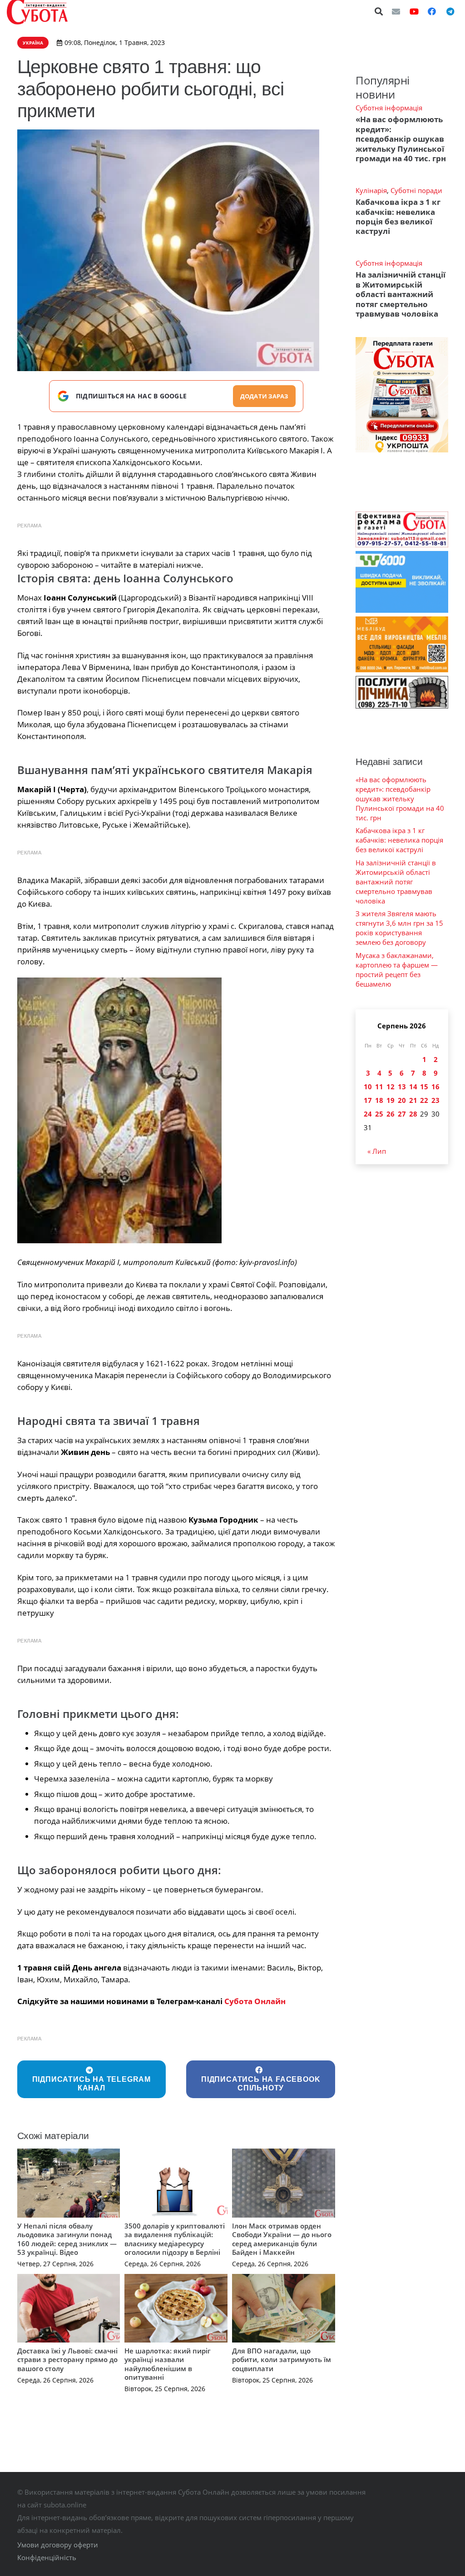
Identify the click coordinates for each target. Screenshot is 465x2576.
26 (391, 1114)
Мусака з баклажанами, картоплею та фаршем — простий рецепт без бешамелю (397, 970)
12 (391, 1087)
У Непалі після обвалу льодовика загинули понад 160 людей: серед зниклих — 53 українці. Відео (67, 2239)
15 (424, 1087)
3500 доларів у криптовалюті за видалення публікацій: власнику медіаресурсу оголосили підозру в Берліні (175, 2239)
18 (379, 1100)
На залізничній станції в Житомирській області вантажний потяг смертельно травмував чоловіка (401, 294)
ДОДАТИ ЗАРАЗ (264, 396)
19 (391, 1100)
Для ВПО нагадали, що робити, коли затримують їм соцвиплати (282, 2360)
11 (379, 1087)
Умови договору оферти (58, 2545)
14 (413, 1087)
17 (368, 1100)
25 (379, 1114)
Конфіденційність (47, 2557)
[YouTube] (414, 11)
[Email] (396, 11)
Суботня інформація (389, 108)
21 (413, 1100)
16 (435, 1087)
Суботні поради (416, 190)
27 (402, 1114)
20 (402, 1100)
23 (435, 1100)
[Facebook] (432, 11)
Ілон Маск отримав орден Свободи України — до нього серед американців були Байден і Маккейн (282, 2239)
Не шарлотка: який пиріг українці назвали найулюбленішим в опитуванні (168, 2364)
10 (368, 1087)
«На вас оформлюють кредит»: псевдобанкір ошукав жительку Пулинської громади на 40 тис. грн (401, 139)
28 (413, 1114)
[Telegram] (450, 11)
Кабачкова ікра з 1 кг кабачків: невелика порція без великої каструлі (398, 216)
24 (368, 1114)
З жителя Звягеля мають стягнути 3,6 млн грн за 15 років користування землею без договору (399, 928)
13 (402, 1087)
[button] (379, 11)
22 (424, 1100)
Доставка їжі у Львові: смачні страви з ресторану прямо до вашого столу (67, 2360)
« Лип (377, 1151)
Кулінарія (371, 190)
